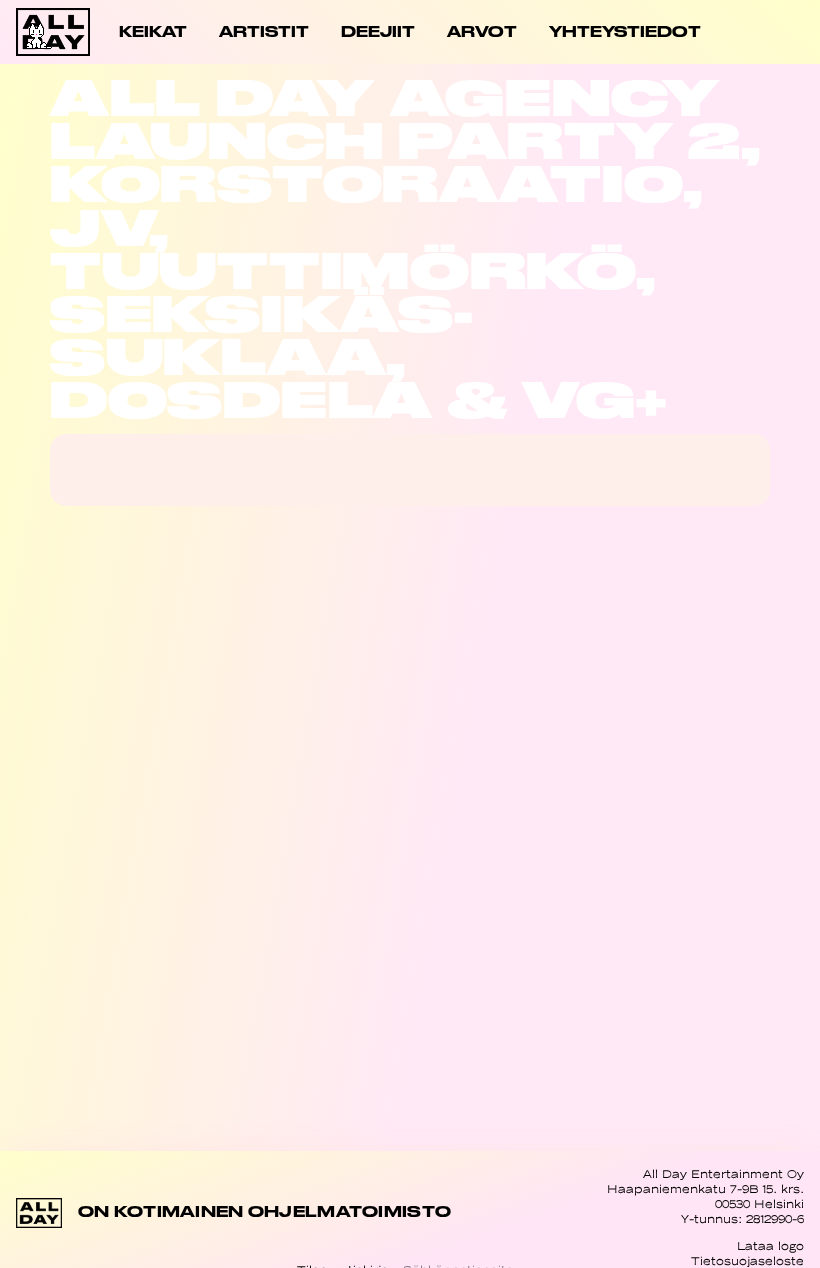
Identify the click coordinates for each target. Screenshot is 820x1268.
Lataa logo (770, 1246)
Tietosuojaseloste (747, 1261)
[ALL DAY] (55, 32)
